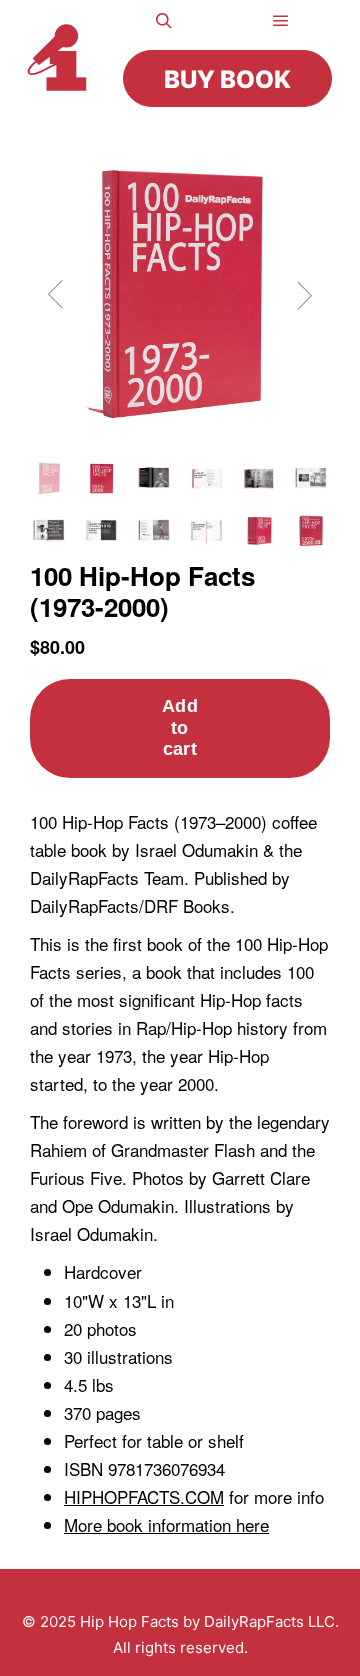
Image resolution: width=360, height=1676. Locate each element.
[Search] (164, 21)
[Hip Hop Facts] (62, 57)
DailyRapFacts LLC (269, 1621)
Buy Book (227, 79)
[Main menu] (281, 21)
